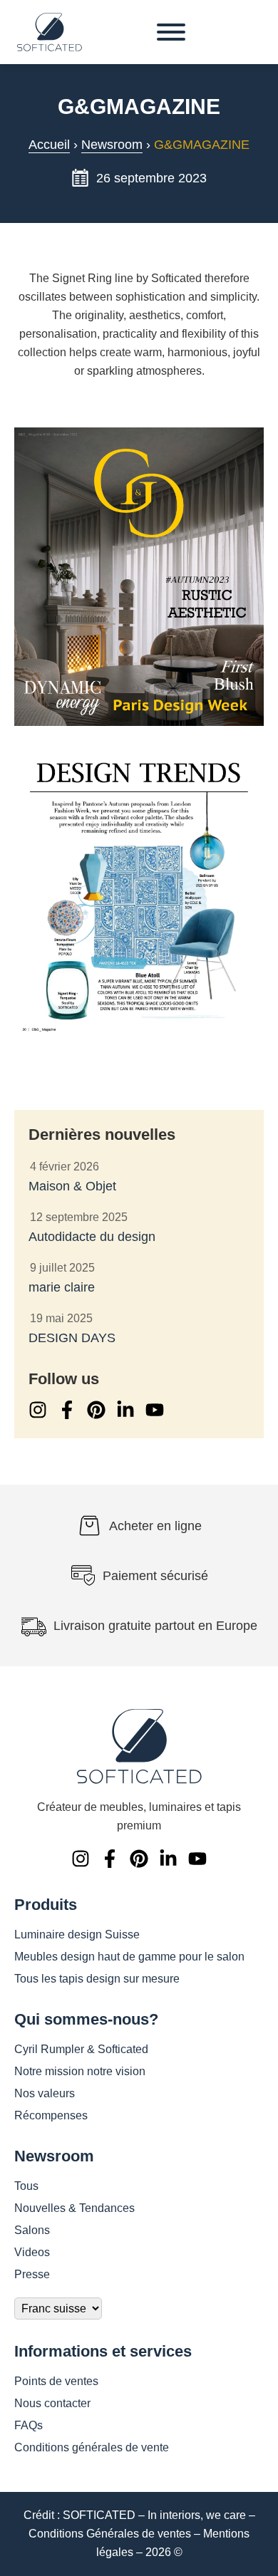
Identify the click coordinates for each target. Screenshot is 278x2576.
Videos (32, 2252)
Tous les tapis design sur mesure (97, 1979)
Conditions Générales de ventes (110, 2534)
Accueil (49, 145)
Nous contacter (52, 2403)
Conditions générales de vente (92, 2447)
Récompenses (51, 2115)
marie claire (62, 1287)
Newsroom (112, 145)
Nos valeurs (45, 2093)
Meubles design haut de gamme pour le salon (129, 1957)
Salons (32, 2230)
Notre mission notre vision (80, 2071)
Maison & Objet (72, 1186)
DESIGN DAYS (72, 1338)
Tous (26, 2186)
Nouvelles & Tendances (74, 2208)
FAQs (29, 2425)
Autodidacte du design (92, 1237)
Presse (32, 2274)
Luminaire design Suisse (77, 1934)
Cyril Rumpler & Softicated (81, 2049)
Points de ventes (56, 2381)
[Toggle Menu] (171, 32)
